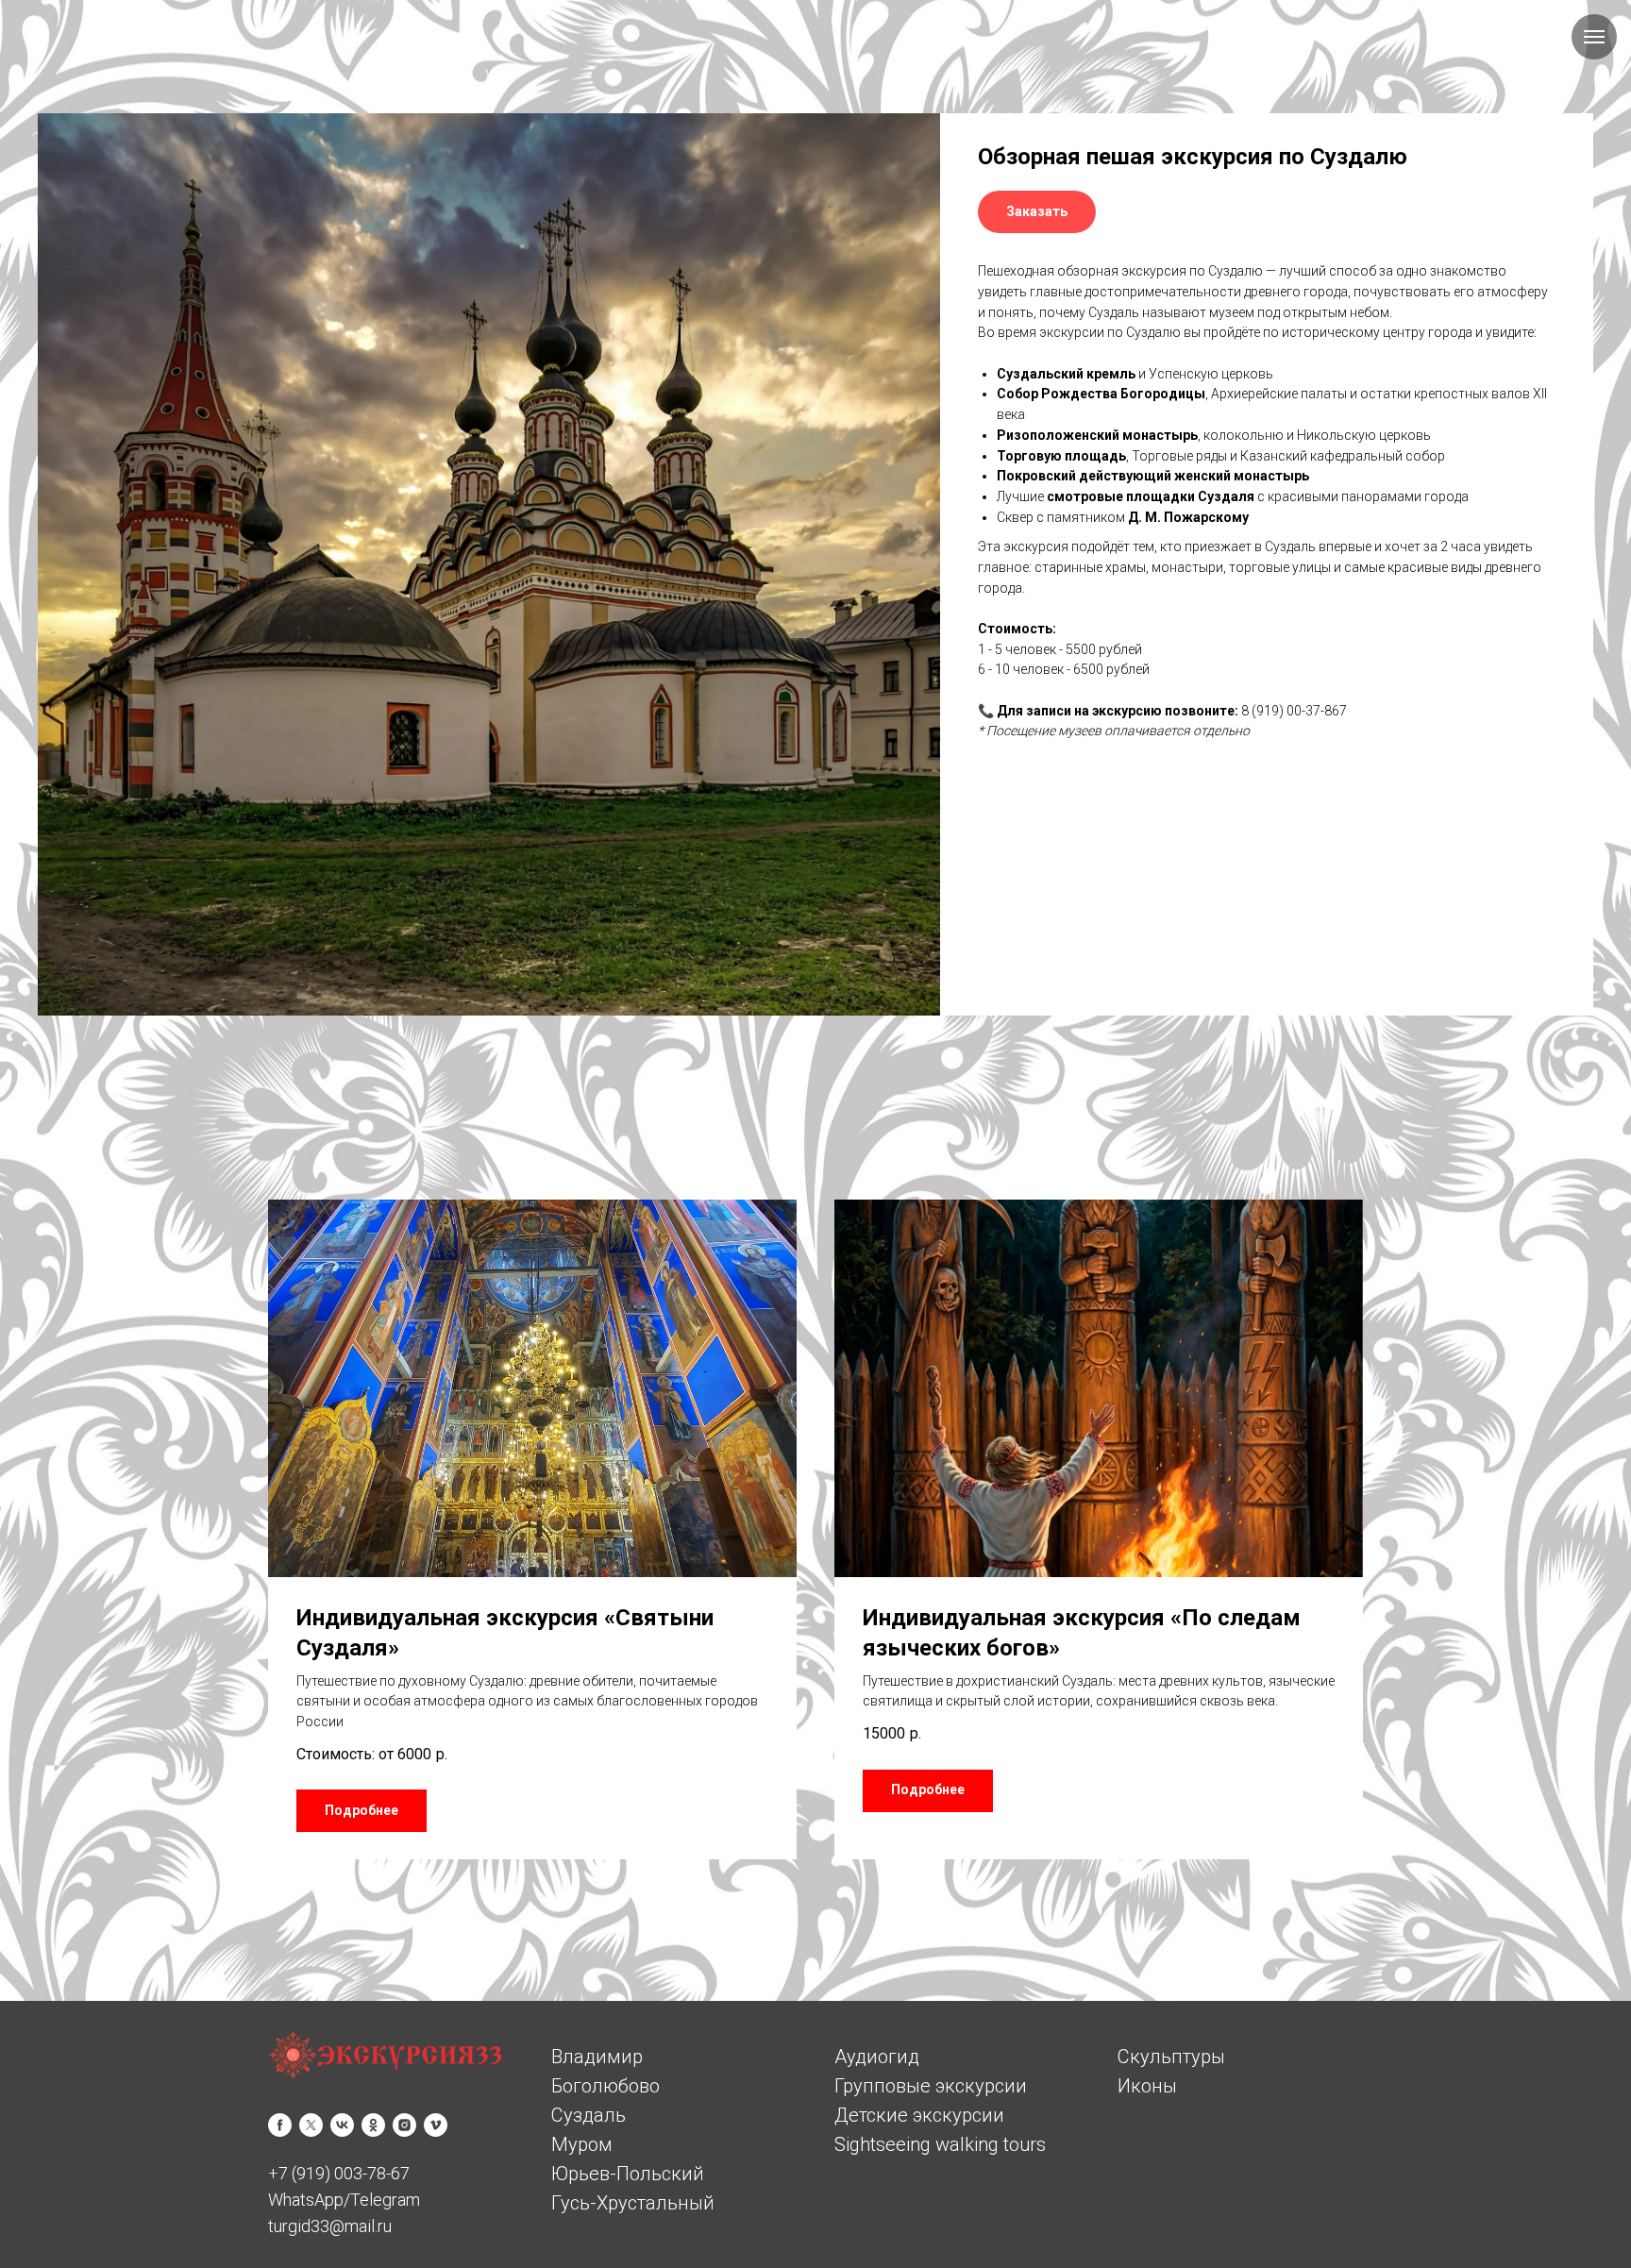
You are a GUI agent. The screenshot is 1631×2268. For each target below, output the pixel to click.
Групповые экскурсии (931, 2086)
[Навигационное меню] (1594, 37)
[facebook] (280, 2125)
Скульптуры (1171, 2057)
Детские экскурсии (919, 2115)
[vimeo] (436, 2125)
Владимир (597, 2057)
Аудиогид (877, 2057)
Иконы (1147, 2086)
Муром (582, 2144)
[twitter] (311, 2125)
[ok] (373, 2125)
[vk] (342, 2125)
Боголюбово (605, 2086)
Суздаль (589, 2115)
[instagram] (404, 2125)
